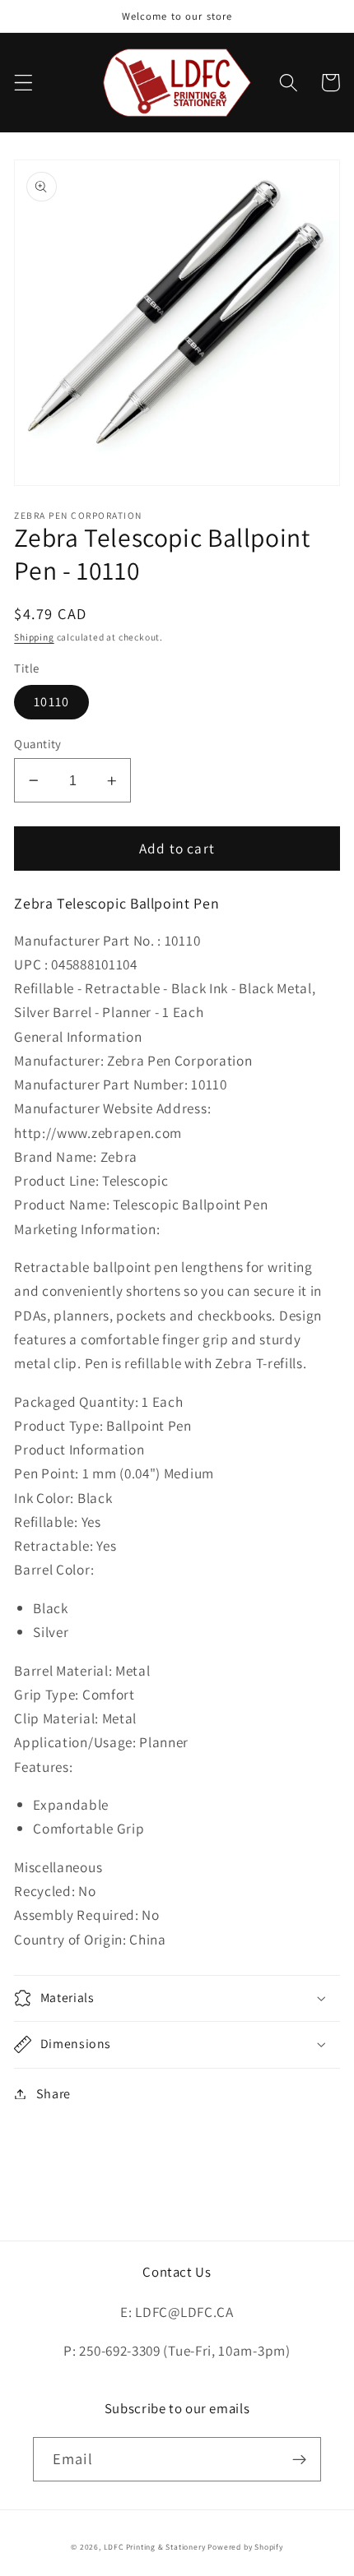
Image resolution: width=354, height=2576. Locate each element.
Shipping (34, 637)
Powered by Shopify (245, 2547)
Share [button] (54, 2094)
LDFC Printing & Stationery (155, 2547)
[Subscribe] (299, 2459)
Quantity (38, 744)
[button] (23, 83)
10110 (51, 702)
